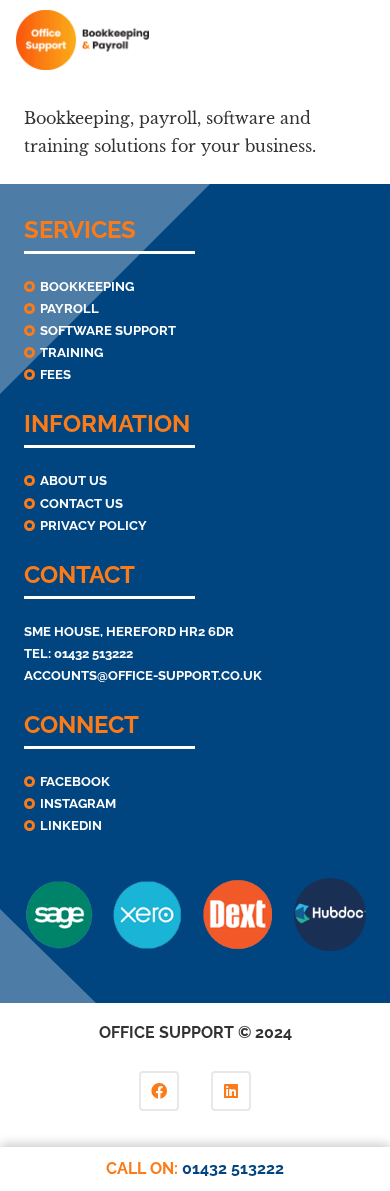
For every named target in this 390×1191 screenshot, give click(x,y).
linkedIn (71, 825)
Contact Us (81, 503)
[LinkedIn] (231, 1091)
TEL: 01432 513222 (78, 653)
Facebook (75, 781)
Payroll (69, 308)
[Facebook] (159, 1091)
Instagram (78, 803)
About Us (73, 480)
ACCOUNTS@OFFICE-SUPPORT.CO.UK (143, 675)
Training (71, 352)
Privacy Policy (93, 525)
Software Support (108, 330)
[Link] (82, 40)
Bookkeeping (87, 286)
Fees (55, 374)
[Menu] (362, 40)
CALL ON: (195, 1168)
